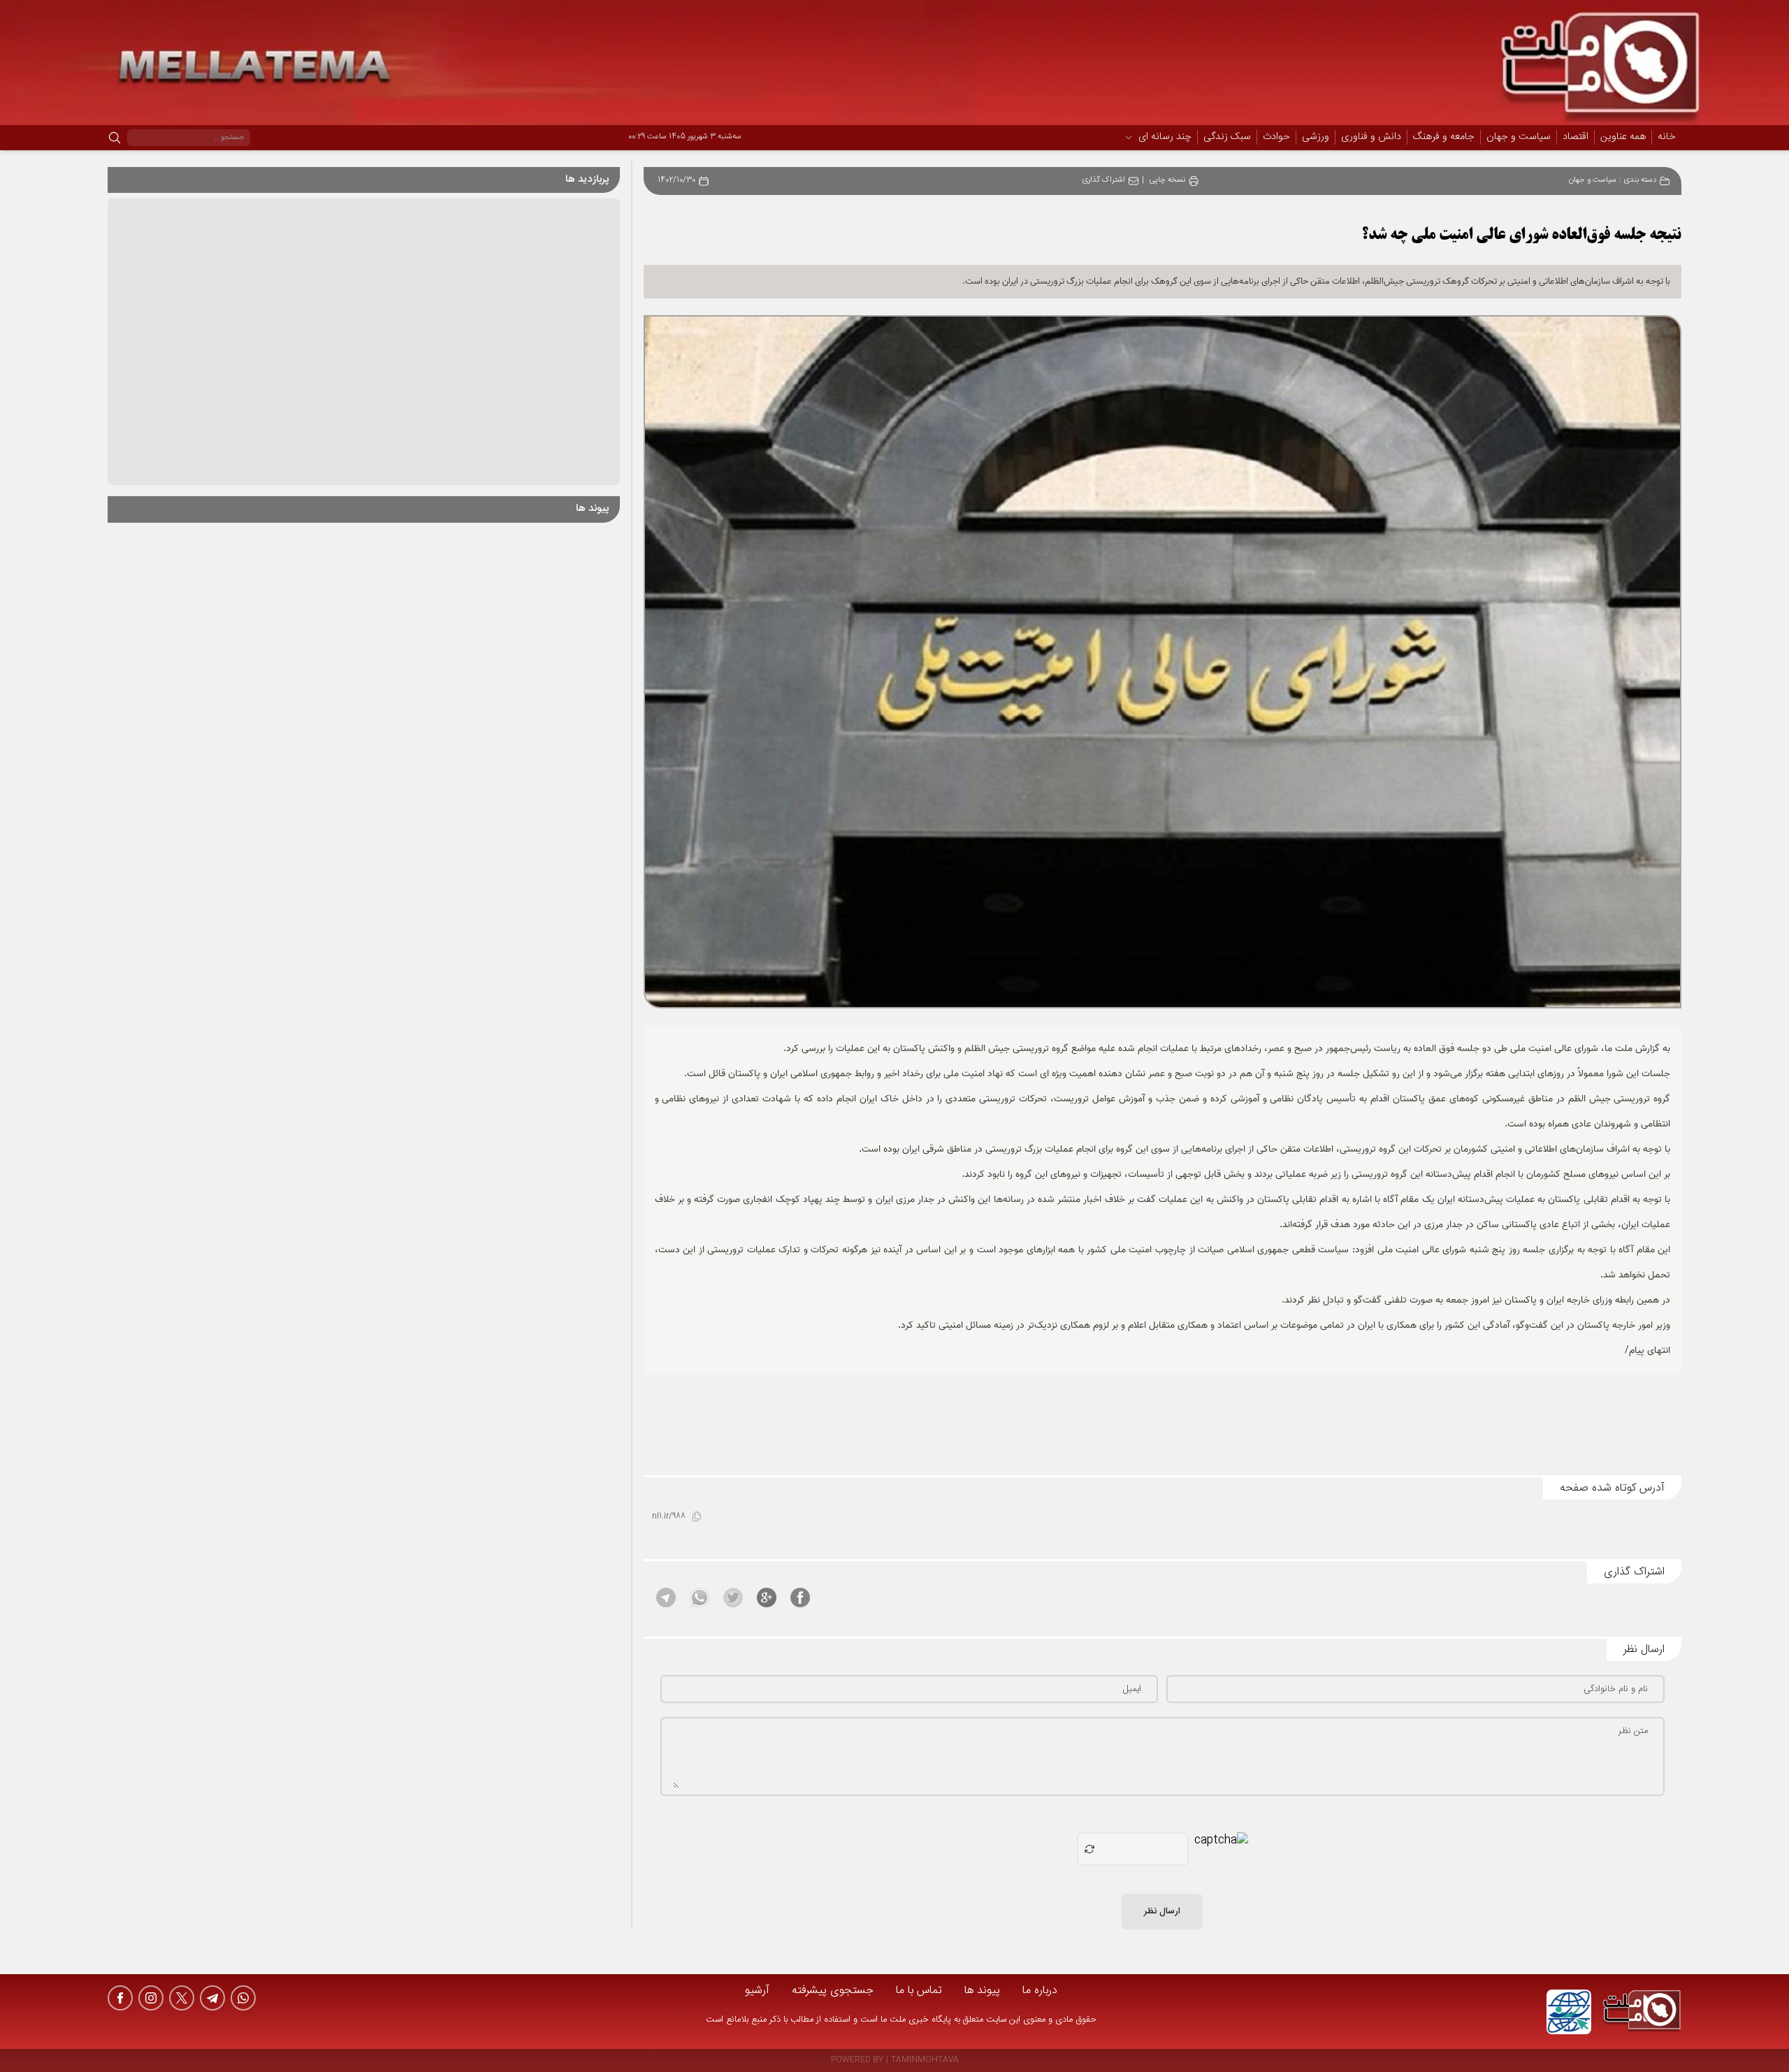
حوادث (1276, 138)
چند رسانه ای (1165, 138)
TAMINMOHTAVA (925, 2060)
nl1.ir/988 (669, 1517)
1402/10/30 (676, 181)
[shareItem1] (800, 1598)
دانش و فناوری (1371, 138)
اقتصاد (1576, 138)
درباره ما (1040, 1991)
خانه (1667, 137)
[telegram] (212, 1998)
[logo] (1642, 2012)
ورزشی (1316, 138)
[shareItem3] (733, 1598)
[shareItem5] (666, 1598)
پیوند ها (982, 1991)
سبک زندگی (1227, 138)
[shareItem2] (767, 1598)
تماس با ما (919, 1991)
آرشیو (757, 1991)
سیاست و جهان (1519, 138)
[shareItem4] (700, 1598)
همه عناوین (1623, 137)
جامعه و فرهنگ (1444, 138)
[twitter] (182, 1998)
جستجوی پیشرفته (833, 1991)
